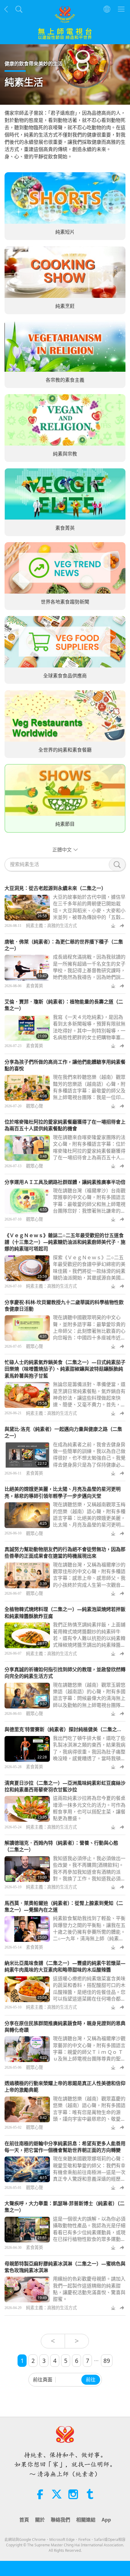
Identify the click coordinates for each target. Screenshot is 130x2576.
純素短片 (65, 232)
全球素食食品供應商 (65, 676)
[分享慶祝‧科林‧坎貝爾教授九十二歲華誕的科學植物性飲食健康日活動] (27, 1328)
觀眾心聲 (34, 1106)
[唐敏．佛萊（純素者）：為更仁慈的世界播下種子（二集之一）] (27, 968)
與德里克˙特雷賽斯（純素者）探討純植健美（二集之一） (66, 1729)
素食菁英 (65, 528)
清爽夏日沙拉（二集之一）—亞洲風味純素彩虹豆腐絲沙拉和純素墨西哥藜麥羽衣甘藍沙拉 (65, 1786)
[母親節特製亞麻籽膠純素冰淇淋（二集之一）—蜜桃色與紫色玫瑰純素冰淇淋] (27, 2289)
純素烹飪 (65, 306)
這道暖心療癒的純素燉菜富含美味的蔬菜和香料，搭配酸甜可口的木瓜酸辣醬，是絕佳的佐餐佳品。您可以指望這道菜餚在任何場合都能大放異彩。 (89, 1992)
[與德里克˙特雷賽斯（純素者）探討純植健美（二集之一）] (27, 1749)
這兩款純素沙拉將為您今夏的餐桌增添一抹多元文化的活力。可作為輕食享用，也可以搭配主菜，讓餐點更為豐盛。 (89, 1808)
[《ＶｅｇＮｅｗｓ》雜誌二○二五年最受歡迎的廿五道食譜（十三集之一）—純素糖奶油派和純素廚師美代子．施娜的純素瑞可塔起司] (27, 1268)
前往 (91, 2380)
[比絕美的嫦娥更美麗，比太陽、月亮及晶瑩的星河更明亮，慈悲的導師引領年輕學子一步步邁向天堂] (27, 1515)
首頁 (24, 2520)
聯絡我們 (60, 2520)
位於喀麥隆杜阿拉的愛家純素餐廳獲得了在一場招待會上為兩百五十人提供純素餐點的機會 (65, 1125)
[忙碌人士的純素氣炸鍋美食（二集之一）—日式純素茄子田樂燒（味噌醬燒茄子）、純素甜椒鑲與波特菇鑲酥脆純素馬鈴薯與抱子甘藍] (27, 1395)
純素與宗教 (65, 454)
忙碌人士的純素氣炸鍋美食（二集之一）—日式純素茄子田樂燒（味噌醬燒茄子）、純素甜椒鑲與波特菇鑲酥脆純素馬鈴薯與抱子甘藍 (65, 1369)
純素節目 (65, 824)
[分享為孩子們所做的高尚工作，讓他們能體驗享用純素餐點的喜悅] (27, 1088)
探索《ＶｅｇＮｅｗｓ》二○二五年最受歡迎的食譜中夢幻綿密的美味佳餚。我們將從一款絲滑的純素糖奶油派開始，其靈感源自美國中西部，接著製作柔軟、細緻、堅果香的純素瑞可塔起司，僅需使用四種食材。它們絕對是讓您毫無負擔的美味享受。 (89, 1281)
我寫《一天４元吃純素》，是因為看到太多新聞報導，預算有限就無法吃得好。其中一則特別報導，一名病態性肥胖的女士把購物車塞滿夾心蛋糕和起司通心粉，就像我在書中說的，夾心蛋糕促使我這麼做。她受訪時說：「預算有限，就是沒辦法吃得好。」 (89, 1041)
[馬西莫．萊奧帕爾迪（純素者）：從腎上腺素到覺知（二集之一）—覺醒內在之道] (27, 1929)
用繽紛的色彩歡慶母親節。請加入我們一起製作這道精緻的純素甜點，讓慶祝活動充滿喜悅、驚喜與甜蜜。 (89, 2289)
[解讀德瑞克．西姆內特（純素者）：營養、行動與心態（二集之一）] (27, 1869)
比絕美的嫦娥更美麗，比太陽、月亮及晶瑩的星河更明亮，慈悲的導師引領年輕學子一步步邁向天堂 (63, 1492)
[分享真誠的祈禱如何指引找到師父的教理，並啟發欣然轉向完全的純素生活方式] (27, 1696)
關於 (40, 2520)
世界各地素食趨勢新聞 (65, 602)
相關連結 (86, 2520)
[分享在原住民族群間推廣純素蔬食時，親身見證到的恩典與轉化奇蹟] (27, 2049)
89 (107, 2361)
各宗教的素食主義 (65, 380)
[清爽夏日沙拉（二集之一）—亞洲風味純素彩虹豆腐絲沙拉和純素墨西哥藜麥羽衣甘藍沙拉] (27, 1809)
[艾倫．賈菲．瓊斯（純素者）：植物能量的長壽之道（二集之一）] (27, 1028)
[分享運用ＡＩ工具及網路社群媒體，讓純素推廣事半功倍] (27, 1201)
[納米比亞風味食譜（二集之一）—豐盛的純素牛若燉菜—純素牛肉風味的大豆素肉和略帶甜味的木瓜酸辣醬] (27, 1989)
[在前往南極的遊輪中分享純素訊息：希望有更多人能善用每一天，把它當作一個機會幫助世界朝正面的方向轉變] (27, 2169)
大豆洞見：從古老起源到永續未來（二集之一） (55, 888)
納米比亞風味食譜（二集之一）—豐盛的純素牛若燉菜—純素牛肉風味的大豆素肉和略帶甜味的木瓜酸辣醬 (65, 1966)
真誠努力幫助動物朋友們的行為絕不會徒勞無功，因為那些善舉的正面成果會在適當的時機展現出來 (65, 1553)
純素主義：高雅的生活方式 (51, 926)
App (106, 2520)
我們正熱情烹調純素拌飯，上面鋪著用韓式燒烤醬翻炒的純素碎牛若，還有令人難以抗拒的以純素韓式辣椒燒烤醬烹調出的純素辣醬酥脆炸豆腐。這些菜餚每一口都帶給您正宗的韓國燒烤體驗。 (89, 1642)
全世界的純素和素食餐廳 (65, 750)
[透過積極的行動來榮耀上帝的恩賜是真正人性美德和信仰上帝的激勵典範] (27, 2109)
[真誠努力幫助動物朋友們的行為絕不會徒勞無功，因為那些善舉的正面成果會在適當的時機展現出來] (27, 1575)
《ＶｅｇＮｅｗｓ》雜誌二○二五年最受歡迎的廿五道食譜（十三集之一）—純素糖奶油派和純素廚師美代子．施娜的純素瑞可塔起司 (65, 1242)
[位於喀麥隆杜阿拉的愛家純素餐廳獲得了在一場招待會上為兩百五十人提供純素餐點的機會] (27, 1148)
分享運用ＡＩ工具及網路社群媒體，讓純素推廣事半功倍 (65, 1182)
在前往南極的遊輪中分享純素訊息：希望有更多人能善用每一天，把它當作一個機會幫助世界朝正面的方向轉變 (65, 2147)
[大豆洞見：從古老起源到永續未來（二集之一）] (27, 908)
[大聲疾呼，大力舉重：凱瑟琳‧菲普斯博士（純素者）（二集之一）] (27, 2230)
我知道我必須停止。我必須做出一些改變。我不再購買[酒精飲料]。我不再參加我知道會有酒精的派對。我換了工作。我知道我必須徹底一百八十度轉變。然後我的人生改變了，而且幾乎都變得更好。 (89, 1875)
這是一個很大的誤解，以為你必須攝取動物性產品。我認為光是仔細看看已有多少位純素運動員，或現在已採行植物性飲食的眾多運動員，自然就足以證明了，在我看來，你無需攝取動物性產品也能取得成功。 (89, 2239)
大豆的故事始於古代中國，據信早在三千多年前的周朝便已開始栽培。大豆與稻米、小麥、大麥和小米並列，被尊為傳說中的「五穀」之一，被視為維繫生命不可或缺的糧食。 (89, 914)
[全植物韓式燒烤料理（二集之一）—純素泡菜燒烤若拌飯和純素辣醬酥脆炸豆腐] (27, 1635)
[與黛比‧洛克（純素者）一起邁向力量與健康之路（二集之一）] (27, 1455)
